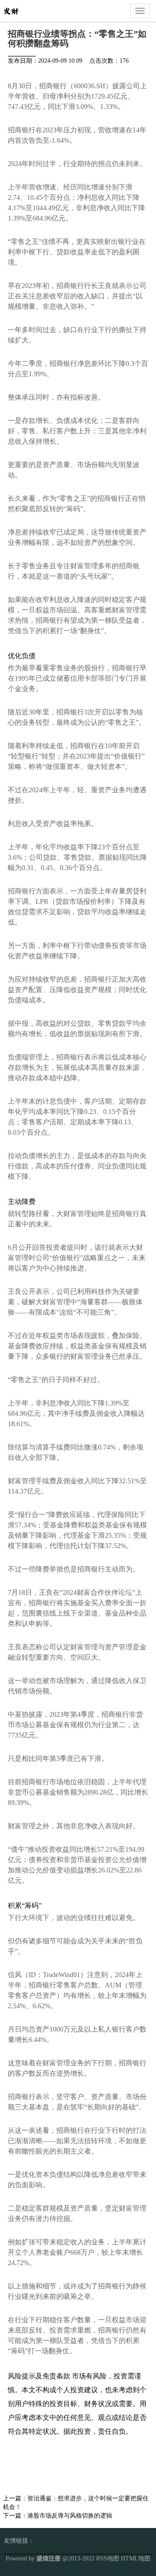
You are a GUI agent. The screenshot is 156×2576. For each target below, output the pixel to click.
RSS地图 (108, 2558)
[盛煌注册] (11, 10)
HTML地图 (136, 2558)
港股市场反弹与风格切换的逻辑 (70, 2516)
